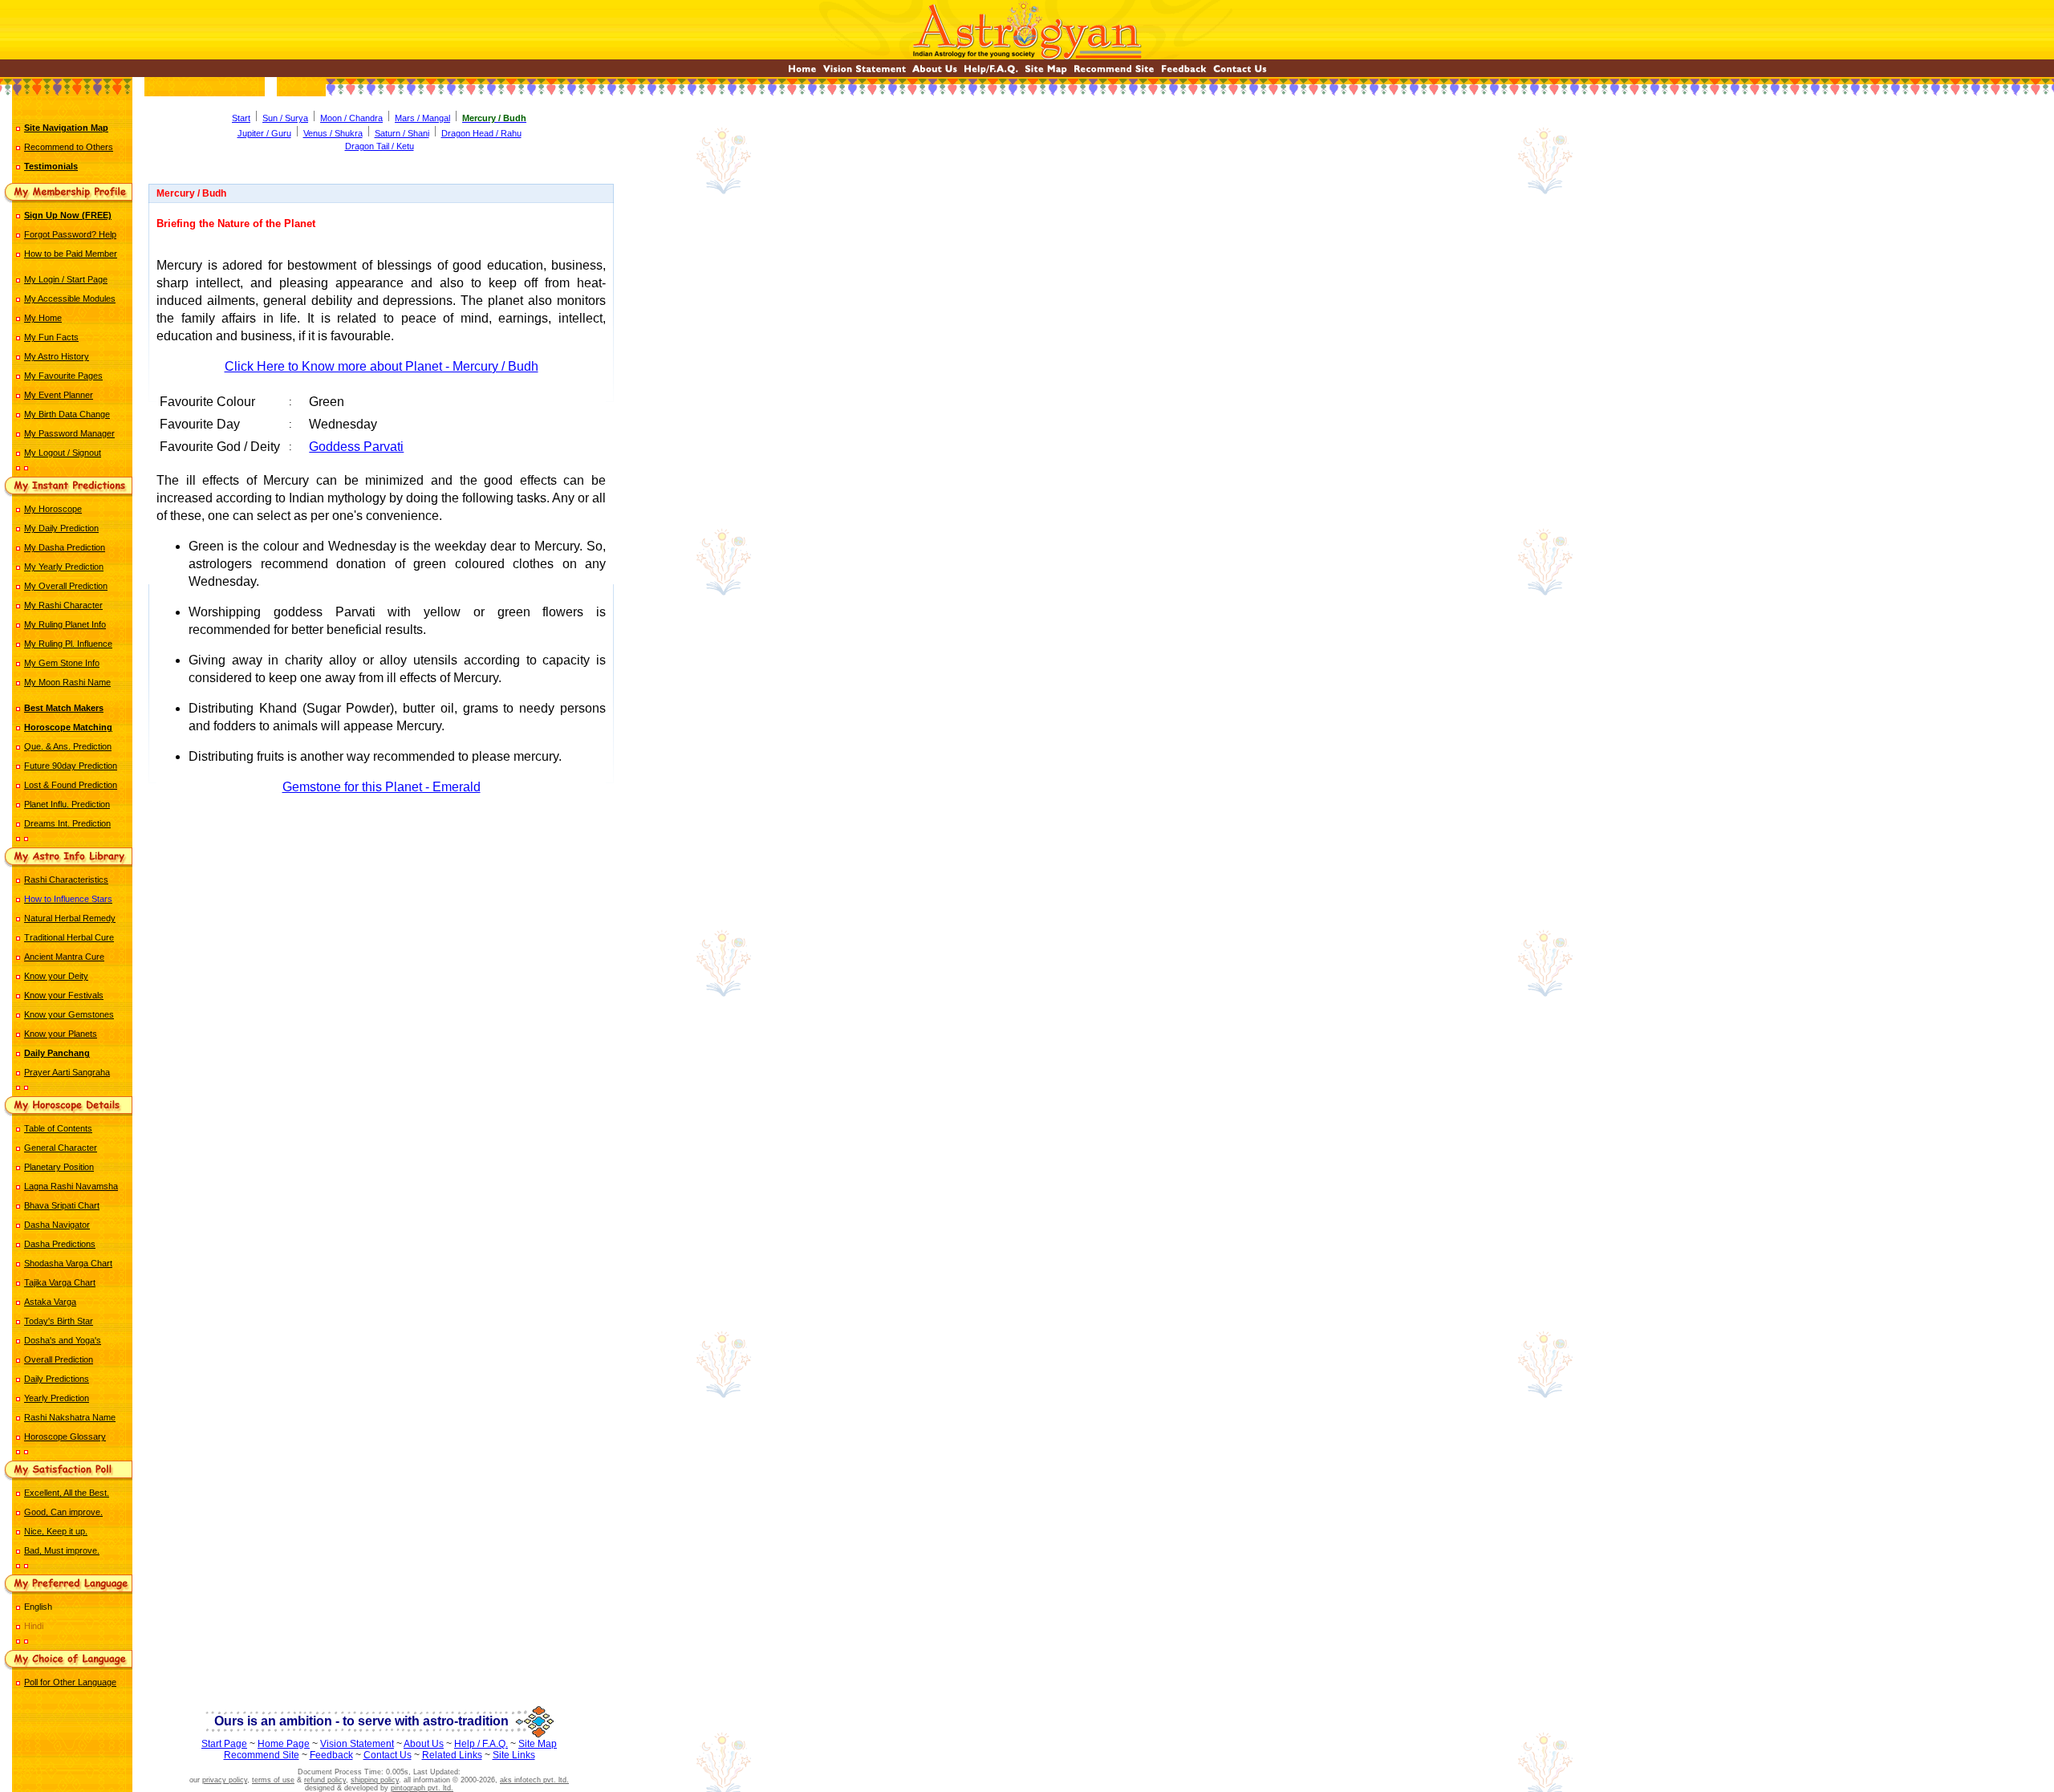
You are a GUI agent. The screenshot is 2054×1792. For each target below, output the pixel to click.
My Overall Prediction (66, 586)
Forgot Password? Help (70, 234)
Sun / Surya (285, 118)
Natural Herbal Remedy (70, 918)
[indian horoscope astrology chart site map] (1046, 73)
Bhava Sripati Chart (62, 1205)
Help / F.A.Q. (481, 1744)
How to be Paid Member (71, 254)
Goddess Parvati (356, 447)
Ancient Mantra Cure (64, 957)
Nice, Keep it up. (56, 1531)
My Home (43, 318)
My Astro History (57, 356)
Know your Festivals (64, 995)
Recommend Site (262, 1755)
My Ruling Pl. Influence (68, 644)
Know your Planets (61, 1034)
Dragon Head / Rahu (481, 133)
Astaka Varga (50, 1302)
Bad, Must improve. (62, 1550)
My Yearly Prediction (64, 567)
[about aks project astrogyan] (935, 73)
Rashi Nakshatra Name (70, 1417)
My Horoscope (53, 509)
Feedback (331, 1755)
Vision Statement (357, 1744)
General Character (61, 1148)
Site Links (514, 1755)
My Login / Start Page (66, 279)
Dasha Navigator (57, 1225)
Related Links (452, 1755)
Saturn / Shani (402, 133)
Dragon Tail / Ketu (380, 146)
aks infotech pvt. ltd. (534, 1780)
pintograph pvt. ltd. (422, 1788)
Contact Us (388, 1755)
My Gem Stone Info (62, 663)
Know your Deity (56, 976)
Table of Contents (58, 1128)
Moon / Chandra (351, 118)
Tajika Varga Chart (60, 1282)
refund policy (325, 1780)
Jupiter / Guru (264, 133)
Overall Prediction (59, 1359)
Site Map (538, 1744)
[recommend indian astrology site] (1114, 73)
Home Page (284, 1744)
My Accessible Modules (70, 299)
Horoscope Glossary (65, 1436)
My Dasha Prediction (65, 547)
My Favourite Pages (63, 376)
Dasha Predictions (60, 1244)
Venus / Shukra (333, 133)
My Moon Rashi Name (67, 682)
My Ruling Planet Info (65, 624)
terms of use (273, 1780)
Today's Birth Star (59, 1321)
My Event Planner (59, 395)
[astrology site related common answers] (991, 73)
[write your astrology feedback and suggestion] (1184, 73)
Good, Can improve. (63, 1512)
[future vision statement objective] (865, 73)
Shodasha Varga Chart (68, 1263)
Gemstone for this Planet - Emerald (382, 787)
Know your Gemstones (69, 1014)
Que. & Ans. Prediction (68, 746)
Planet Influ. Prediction (67, 804)
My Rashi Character (63, 605)
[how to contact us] (1240, 73)
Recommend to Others (69, 147)
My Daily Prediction (61, 528)
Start (241, 118)
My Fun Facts (51, 337)
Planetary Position (59, 1167)
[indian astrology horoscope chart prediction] (802, 73)
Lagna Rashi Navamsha (71, 1186)
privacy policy (225, 1780)
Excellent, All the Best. (67, 1493)
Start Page (224, 1744)
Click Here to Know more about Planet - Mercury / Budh (382, 366)
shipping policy (375, 1780)
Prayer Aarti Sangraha (67, 1072)
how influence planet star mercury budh (381, 859)
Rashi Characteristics (66, 880)
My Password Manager (69, 433)
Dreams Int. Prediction (67, 823)
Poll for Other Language (70, 1682)
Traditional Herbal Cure (69, 937)
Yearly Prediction (57, 1398)
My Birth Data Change (67, 414)
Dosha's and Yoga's (63, 1340)
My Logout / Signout (63, 453)
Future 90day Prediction (71, 766)
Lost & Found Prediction (71, 785)
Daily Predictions (57, 1379)
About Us (424, 1744)
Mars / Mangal (422, 118)
